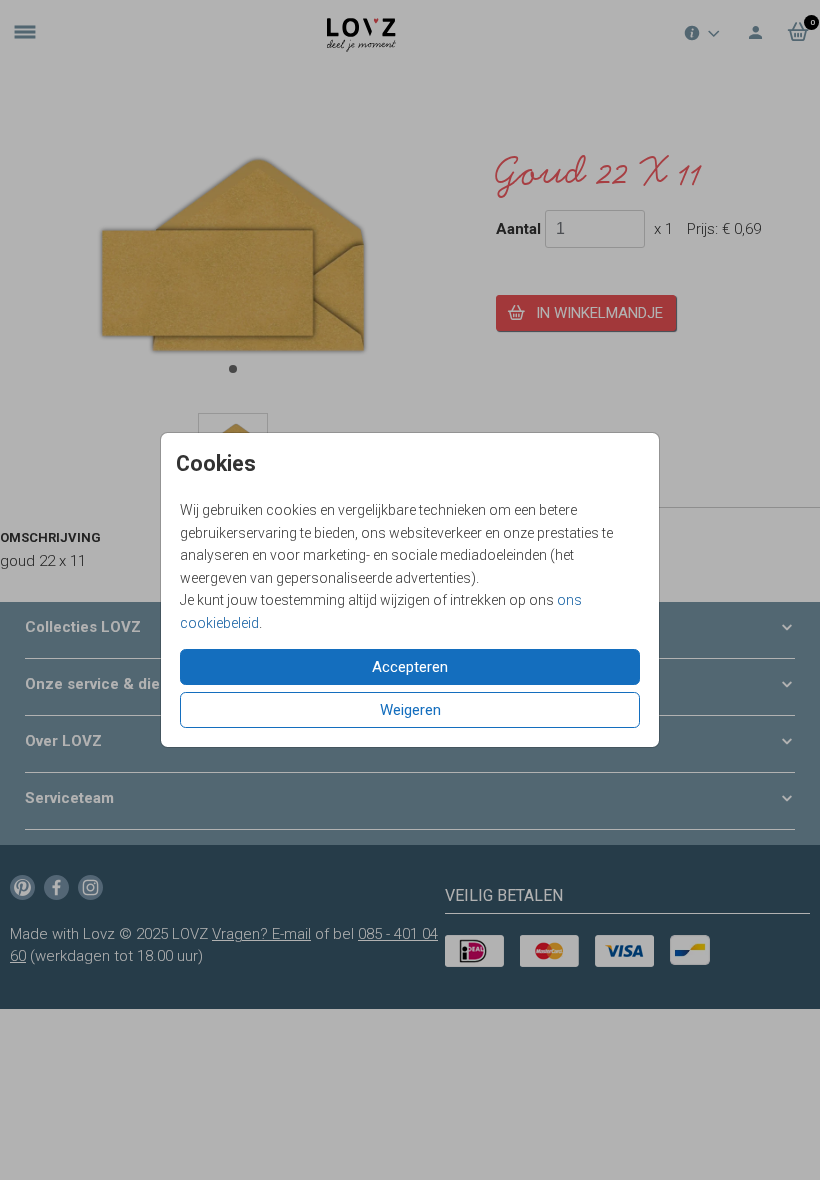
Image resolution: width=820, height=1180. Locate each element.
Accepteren (410, 667)
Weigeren (410, 710)
